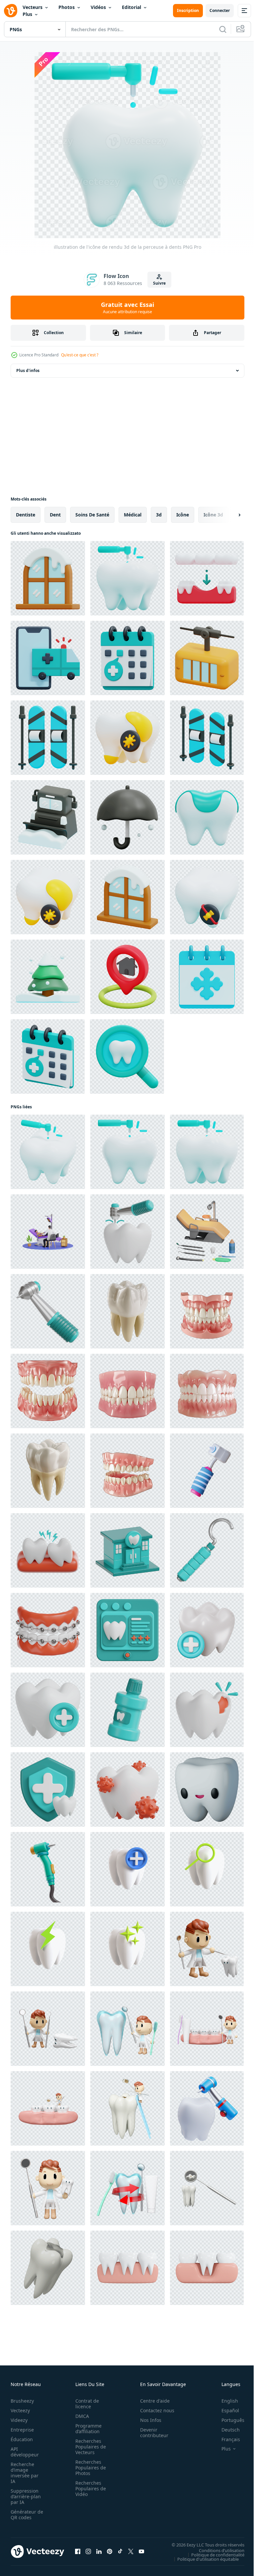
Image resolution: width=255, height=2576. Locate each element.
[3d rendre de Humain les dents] (127, 1311)
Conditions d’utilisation (217, 2550)
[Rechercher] (223, 29)
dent (55, 515)
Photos (67, 7)
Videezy (19, 2420)
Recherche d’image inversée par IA (25, 2473)
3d (159, 515)
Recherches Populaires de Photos (89, 2468)
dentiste (26, 515)
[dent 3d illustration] (207, 1630)
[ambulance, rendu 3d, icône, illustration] (48, 658)
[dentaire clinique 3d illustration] (127, 1550)
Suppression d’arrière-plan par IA (26, 2496)
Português (228, 2420)
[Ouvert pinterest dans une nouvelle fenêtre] (110, 2551)
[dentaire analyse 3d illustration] (127, 1630)
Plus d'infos (28, 370)
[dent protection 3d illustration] (48, 1790)
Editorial (131, 7)
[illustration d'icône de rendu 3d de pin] (48, 977)
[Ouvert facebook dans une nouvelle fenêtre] (78, 2551)
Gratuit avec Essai (127, 308)
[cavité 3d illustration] (207, 1710)
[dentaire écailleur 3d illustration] (207, 1550)
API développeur (25, 2452)
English (225, 2401)
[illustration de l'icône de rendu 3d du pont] (207, 578)
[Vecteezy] (11, 11)
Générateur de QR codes (25, 2515)
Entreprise (22, 2430)
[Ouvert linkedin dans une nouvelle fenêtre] (99, 2551)
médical (133, 515)
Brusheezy (22, 2401)
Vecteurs (33, 7)
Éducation (22, 2439)
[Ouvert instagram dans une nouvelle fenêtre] (88, 2551)
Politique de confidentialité (213, 2554)
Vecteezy (20, 2410)
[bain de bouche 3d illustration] (127, 1710)
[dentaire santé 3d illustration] (207, 2108)
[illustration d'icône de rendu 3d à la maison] (127, 977)
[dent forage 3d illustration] (127, 1232)
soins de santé (92, 515)
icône (183, 515)
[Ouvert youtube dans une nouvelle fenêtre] (141, 2551)
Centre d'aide (151, 2401)
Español (225, 2410)
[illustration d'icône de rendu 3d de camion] (48, 817)
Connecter (220, 10)
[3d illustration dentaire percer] (207, 1471)
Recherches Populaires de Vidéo (89, 2488)
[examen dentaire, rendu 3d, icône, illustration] (127, 1057)
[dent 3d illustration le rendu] (127, 1869)
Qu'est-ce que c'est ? (80, 355)
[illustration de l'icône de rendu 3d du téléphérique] (207, 658)
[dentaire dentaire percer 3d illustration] (48, 1869)
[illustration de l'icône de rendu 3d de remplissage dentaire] (207, 817)
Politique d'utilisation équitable (203, 2559)
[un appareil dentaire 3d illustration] (48, 1630)
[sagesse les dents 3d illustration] (48, 1550)
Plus (27, 14)
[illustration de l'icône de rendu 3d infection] (127, 738)
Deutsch (226, 2430)
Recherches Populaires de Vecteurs (89, 2447)
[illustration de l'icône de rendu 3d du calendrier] (127, 658)
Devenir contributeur (151, 2433)
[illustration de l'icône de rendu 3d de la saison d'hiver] (127, 817)
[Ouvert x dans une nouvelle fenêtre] (131, 2551)
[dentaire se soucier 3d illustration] (48, 1710)
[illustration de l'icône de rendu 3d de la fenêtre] (48, 578)
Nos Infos (147, 2420)
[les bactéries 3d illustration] (127, 1790)
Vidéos (98, 7)
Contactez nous (154, 2410)
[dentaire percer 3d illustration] (48, 1311)
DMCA (80, 2416)
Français (226, 2439)
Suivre (159, 283)
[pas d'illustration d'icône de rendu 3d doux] (207, 897)
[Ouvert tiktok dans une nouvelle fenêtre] (120, 2551)
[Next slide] (229, 515)
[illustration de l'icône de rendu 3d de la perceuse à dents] (127, 578)
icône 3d (213, 515)
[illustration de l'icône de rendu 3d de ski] (48, 738)
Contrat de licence (85, 2404)
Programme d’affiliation (86, 2429)
